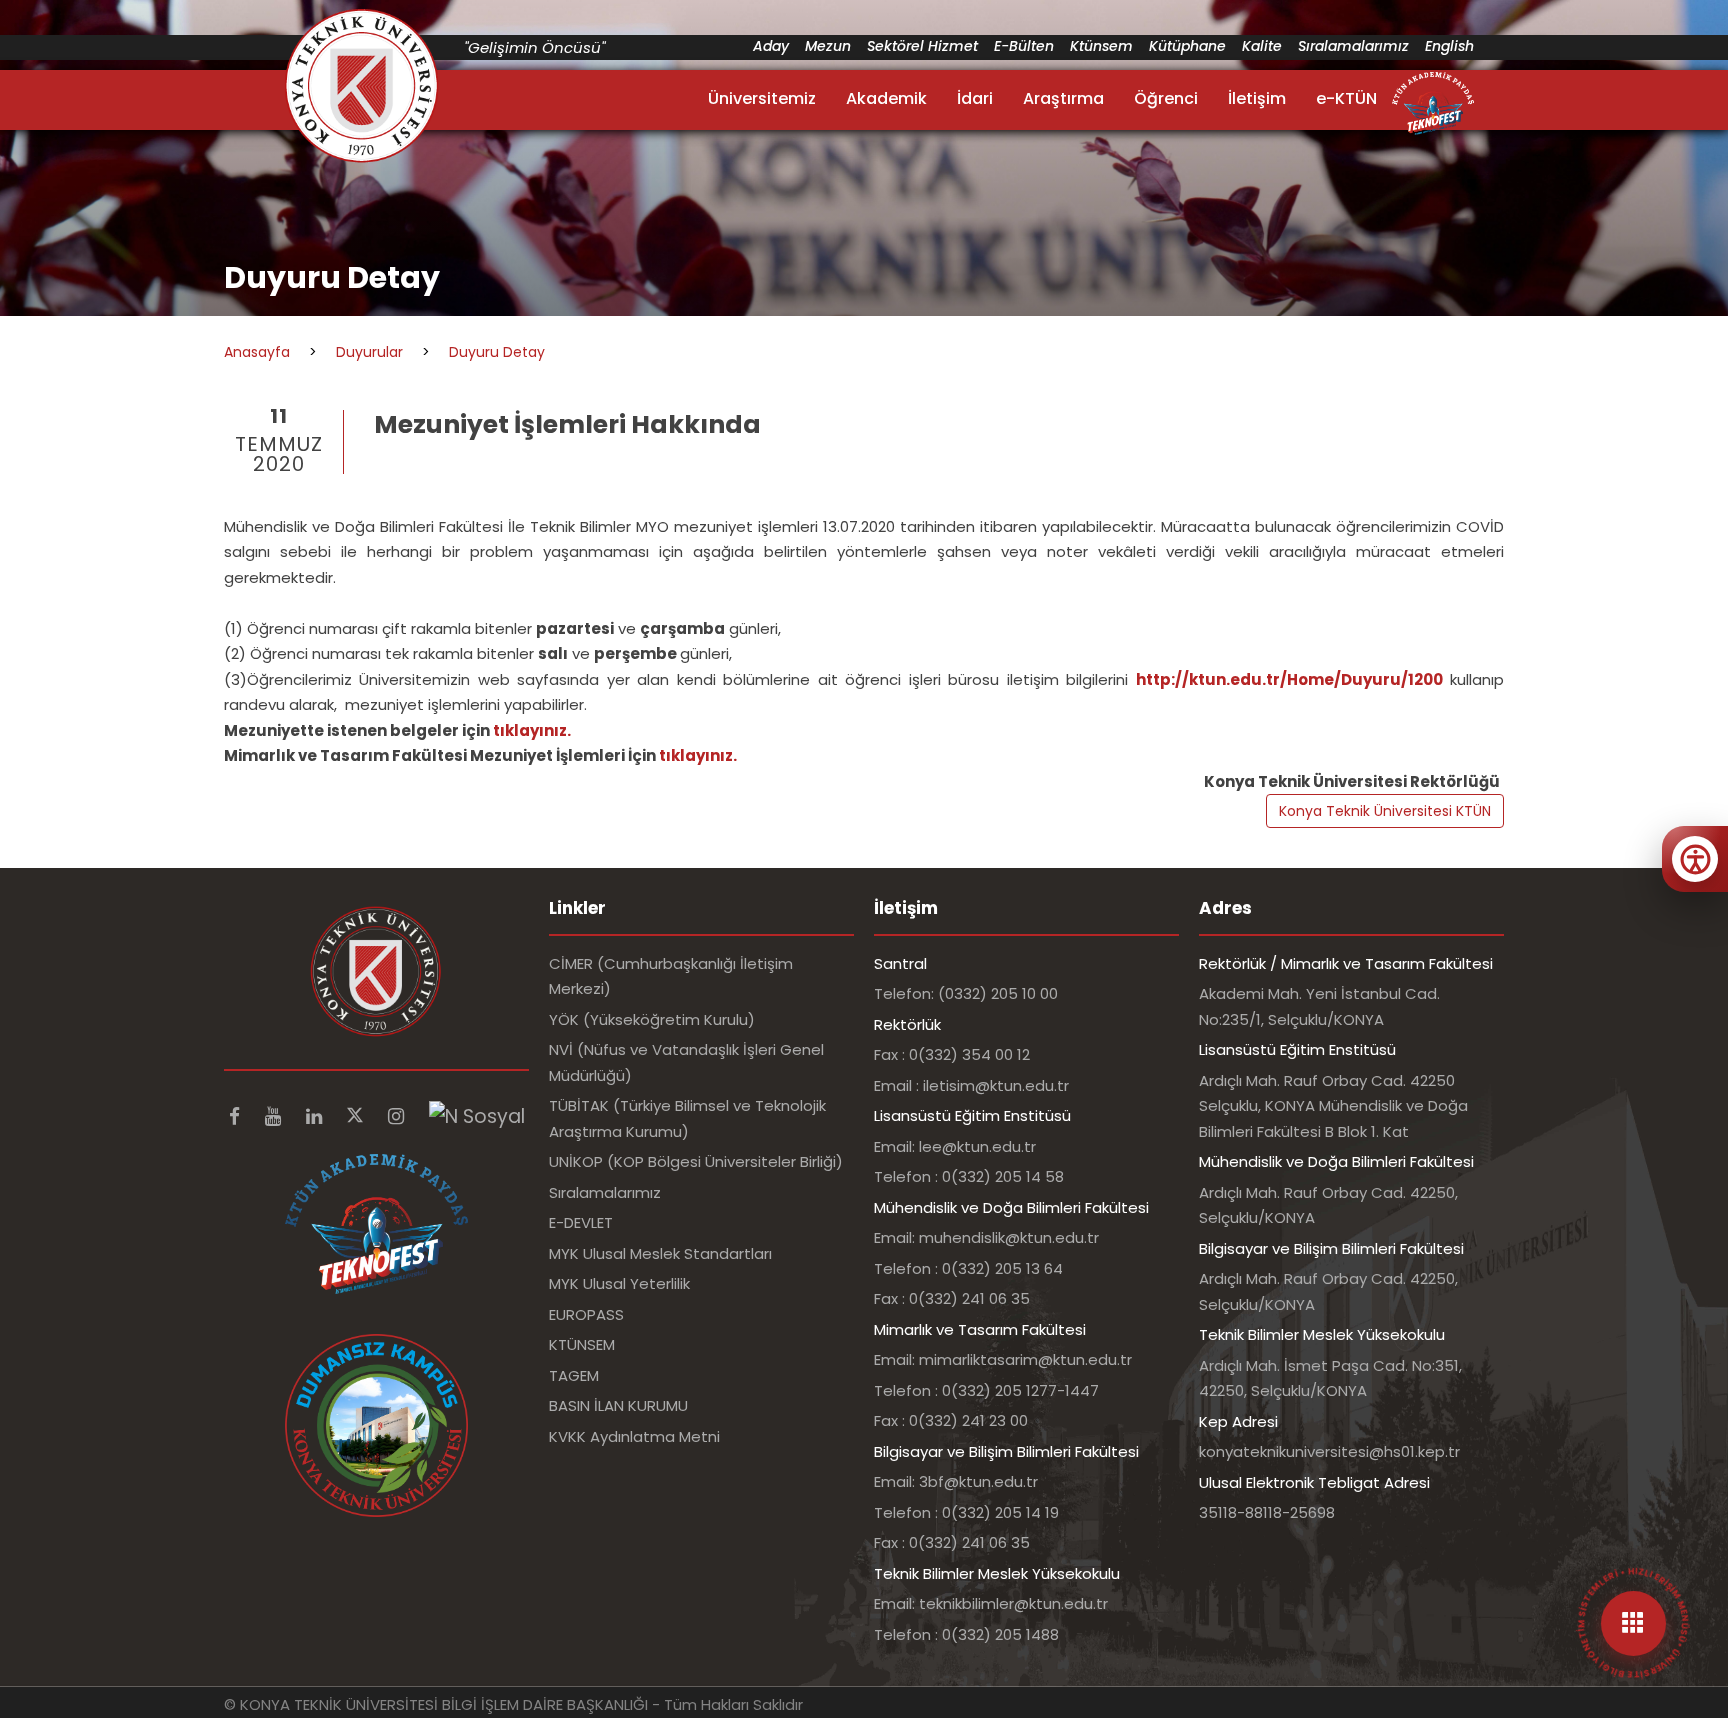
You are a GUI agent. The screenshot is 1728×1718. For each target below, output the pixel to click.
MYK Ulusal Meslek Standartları (660, 1253)
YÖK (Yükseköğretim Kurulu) (652, 1019)
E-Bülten (1024, 46)
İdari (975, 98)
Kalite (1262, 46)
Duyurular (369, 352)
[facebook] (237, 1116)
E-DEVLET (581, 1222)
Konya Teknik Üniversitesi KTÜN (1385, 811)
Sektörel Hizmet (922, 46)
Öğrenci (1166, 98)
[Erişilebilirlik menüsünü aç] (1695, 859)
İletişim (1257, 98)
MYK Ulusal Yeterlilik (619, 1283)
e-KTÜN (1346, 98)
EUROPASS (586, 1314)
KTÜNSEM (582, 1344)
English (1449, 46)
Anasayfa (257, 352)
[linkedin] (316, 1116)
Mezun (828, 46)
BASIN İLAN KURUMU (618, 1405)
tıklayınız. (532, 730)
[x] (357, 1116)
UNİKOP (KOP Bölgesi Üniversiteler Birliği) (696, 1161)
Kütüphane (1187, 46)
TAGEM (574, 1375)
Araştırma (1063, 98)
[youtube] (275, 1116)
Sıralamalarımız (1353, 46)
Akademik (886, 98)
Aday (771, 46)
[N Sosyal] (477, 1116)
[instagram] (398, 1116)
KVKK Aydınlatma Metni (634, 1436)
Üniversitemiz (762, 98)
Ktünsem (1101, 46)
